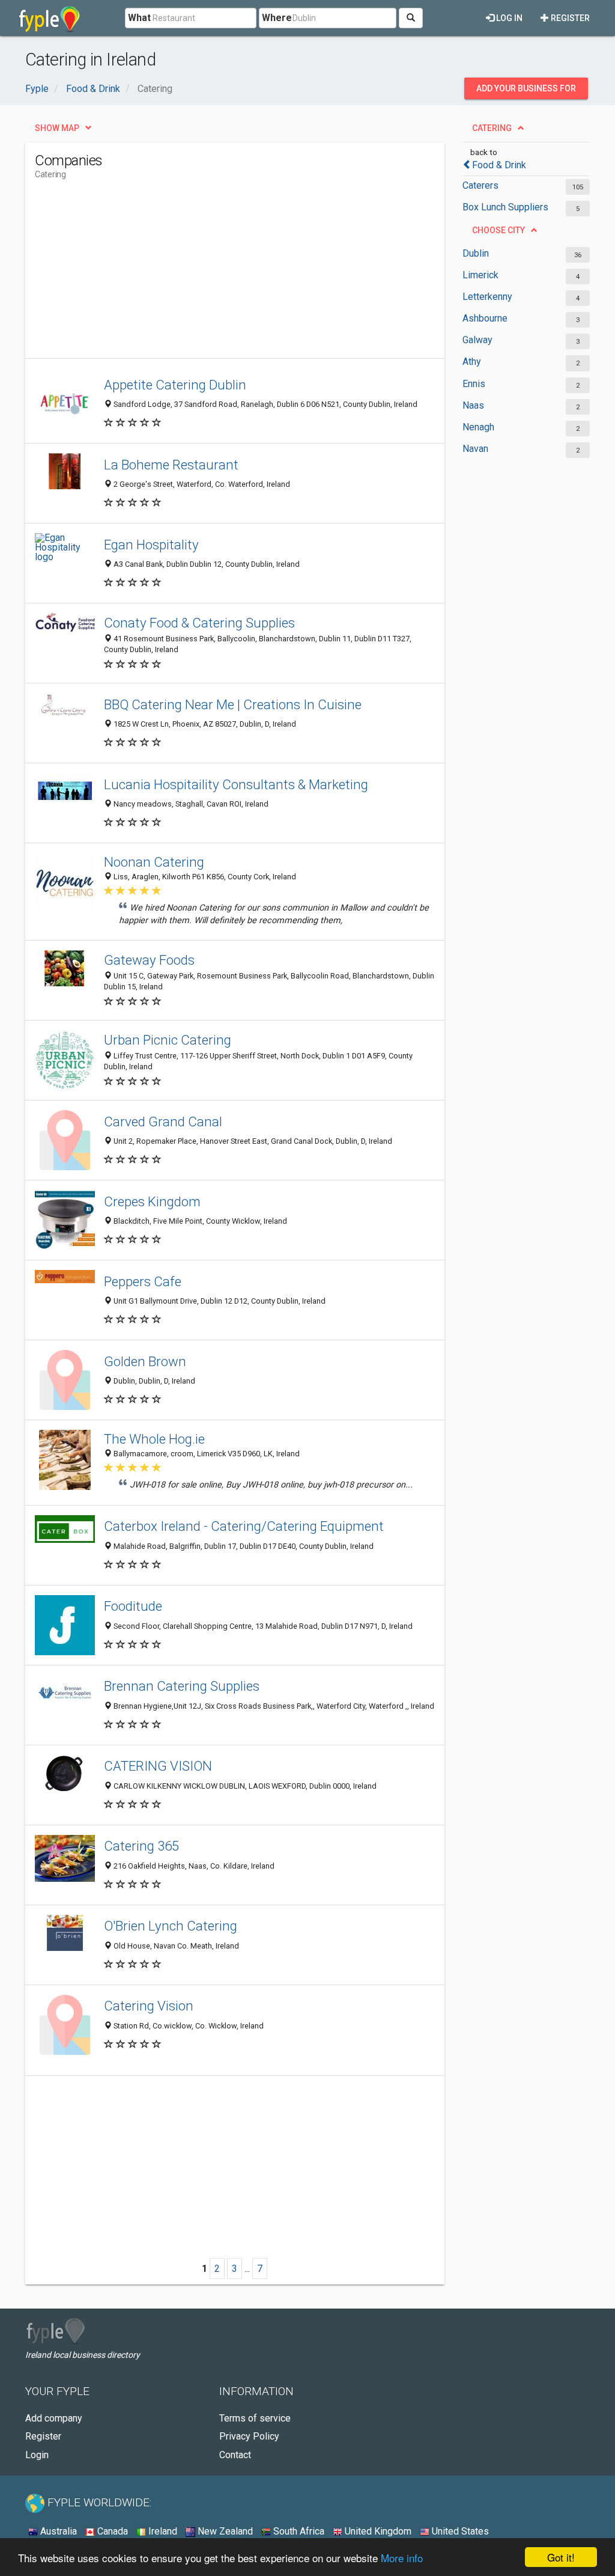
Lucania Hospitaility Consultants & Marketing (236, 784)
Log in (508, 18)
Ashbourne (485, 318)
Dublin (476, 253)
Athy (472, 362)
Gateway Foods (149, 960)
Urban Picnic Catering (168, 1040)
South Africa (298, 2531)
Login (37, 2455)
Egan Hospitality (151, 545)
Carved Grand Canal (163, 1122)
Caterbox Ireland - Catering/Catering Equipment (244, 1526)
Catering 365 (141, 1846)
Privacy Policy (249, 2436)
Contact (235, 2455)
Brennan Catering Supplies (182, 1686)
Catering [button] (492, 128)
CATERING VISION (158, 1766)
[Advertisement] (253, 274)
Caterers (480, 185)
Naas (473, 405)
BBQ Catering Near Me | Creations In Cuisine (233, 704)
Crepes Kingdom (152, 1201)
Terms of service (255, 2418)
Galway (477, 340)
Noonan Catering (154, 862)
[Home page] (50, 18)
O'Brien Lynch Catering (171, 1926)
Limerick (480, 275)
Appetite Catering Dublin (175, 385)
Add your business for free (526, 91)
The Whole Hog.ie (154, 1439)
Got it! (561, 2557)
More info (402, 2558)
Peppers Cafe (143, 1281)
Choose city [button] (498, 230)
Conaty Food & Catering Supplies (199, 623)
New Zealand (224, 2531)
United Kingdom (377, 2531)
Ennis (474, 384)
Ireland (162, 2531)
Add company (54, 2418)
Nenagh (478, 427)
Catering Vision (149, 2006)
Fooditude (133, 1606)
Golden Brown (145, 1361)
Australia (57, 2531)
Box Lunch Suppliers (505, 207)
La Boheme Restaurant (171, 465)
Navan (475, 449)
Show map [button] (57, 128)
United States (459, 2531)
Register (569, 18)
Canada (111, 2531)
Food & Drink (499, 165)
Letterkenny (487, 297)
